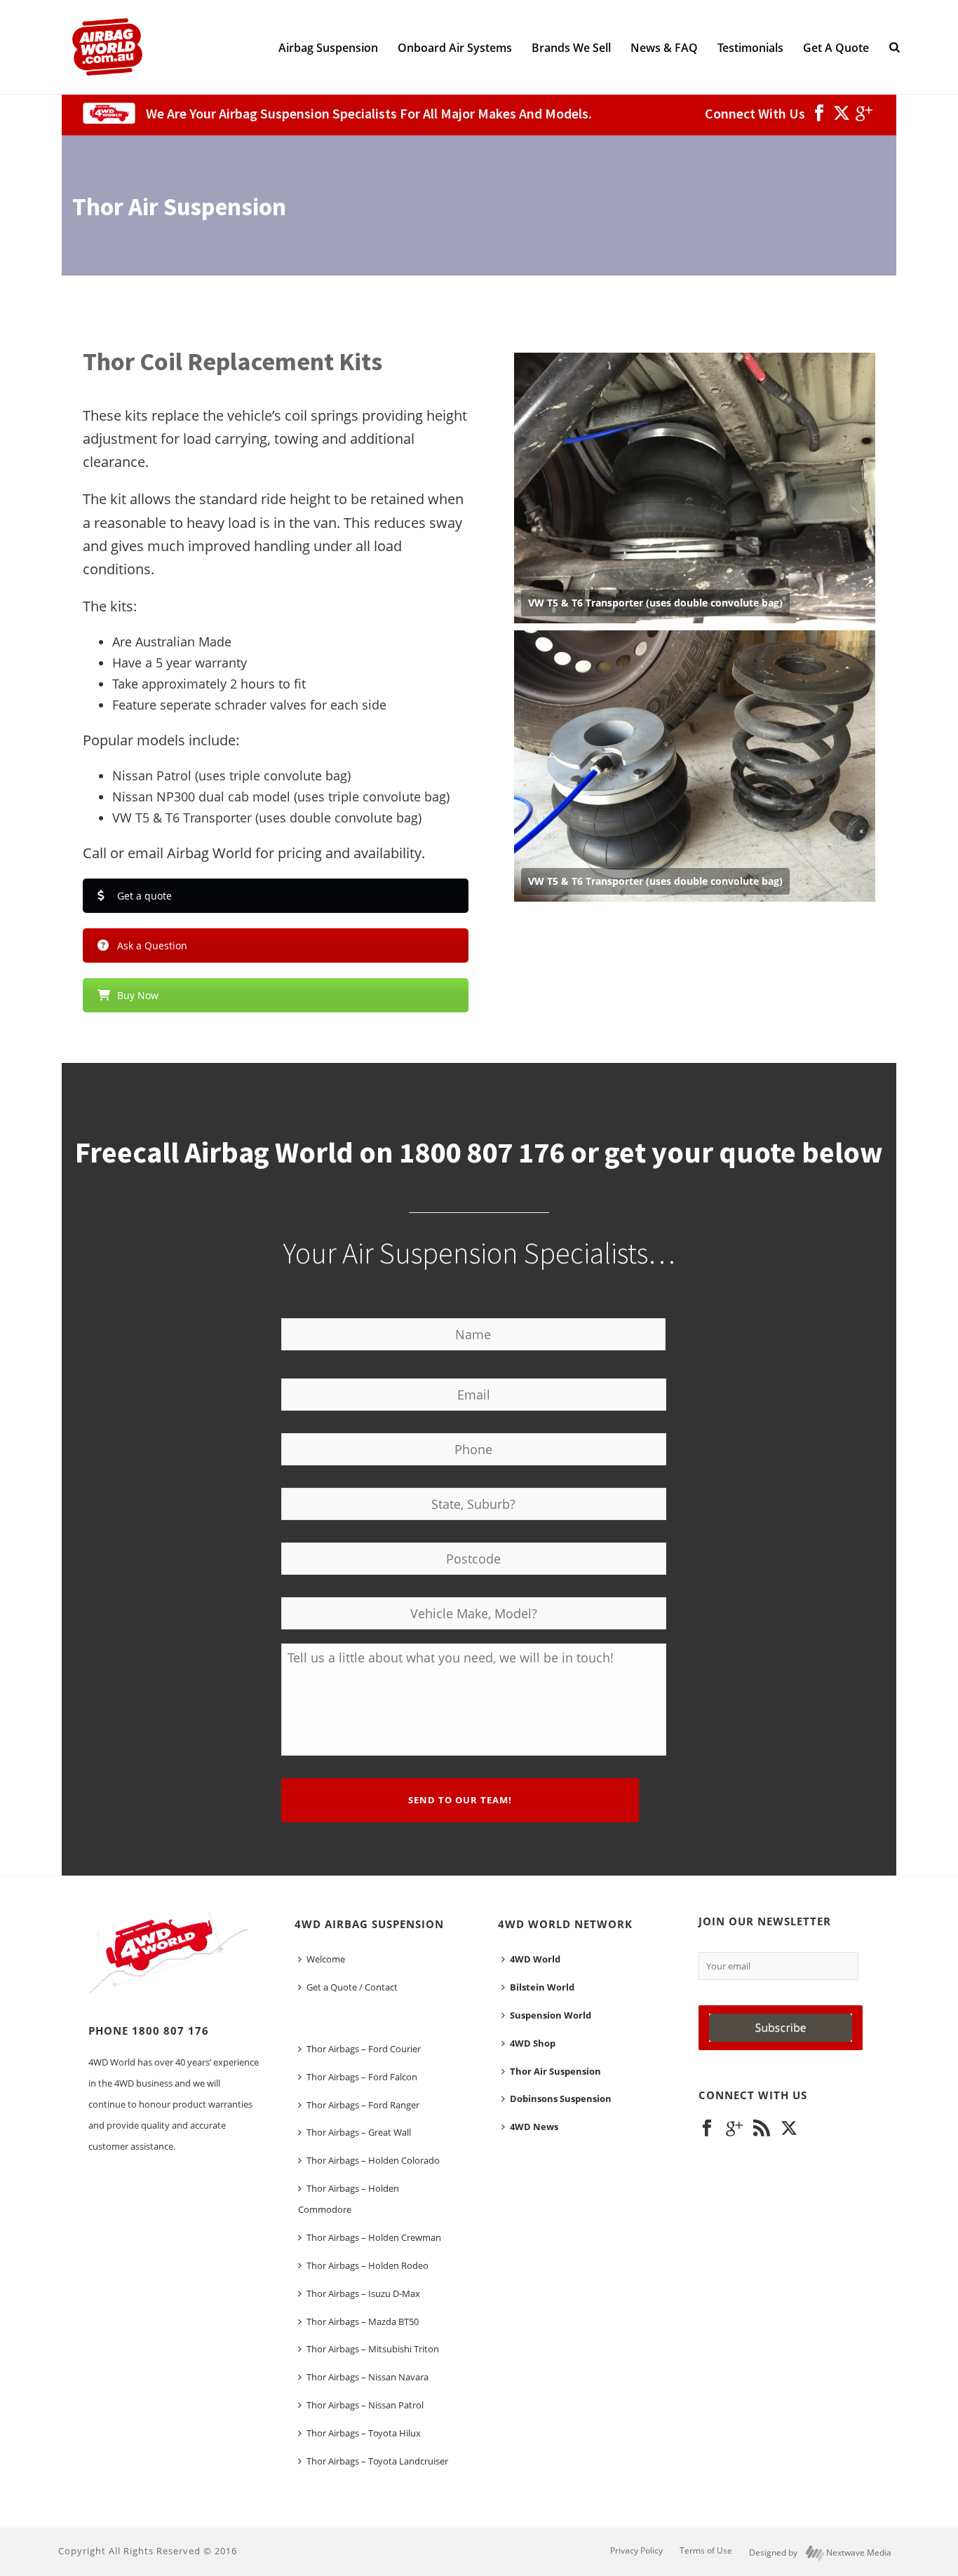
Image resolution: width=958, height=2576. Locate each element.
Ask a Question (152, 945)
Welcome (326, 1959)
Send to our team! (460, 1800)
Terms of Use (706, 2551)
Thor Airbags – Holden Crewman (374, 2237)
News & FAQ (664, 48)
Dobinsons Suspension (561, 2099)
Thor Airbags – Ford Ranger (363, 2105)
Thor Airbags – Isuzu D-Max (363, 2293)
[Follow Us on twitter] (789, 2129)
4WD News (534, 2127)
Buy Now (138, 995)
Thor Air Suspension (555, 2071)
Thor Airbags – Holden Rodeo (367, 2265)
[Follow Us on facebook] (707, 2129)
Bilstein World (542, 1987)
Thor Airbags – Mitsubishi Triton (373, 2349)
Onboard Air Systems (455, 48)
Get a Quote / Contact (352, 1987)
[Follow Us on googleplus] (734, 2129)
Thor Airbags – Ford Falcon (362, 2077)
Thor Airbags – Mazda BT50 (363, 2321)
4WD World (535, 1959)
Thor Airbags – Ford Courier (364, 2049)
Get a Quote (836, 48)
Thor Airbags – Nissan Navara (367, 2377)
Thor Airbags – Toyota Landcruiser (377, 2461)
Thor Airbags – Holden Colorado (373, 2160)
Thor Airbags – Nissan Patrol (365, 2405)
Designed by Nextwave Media (820, 2553)
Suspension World (551, 2015)
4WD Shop (533, 2043)
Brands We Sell (571, 48)
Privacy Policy (636, 2551)
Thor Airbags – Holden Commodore (349, 2199)
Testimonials (750, 48)
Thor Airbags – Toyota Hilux (364, 2433)
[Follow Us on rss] (762, 2129)
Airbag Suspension (328, 48)
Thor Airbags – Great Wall (359, 2132)
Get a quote (144, 896)
